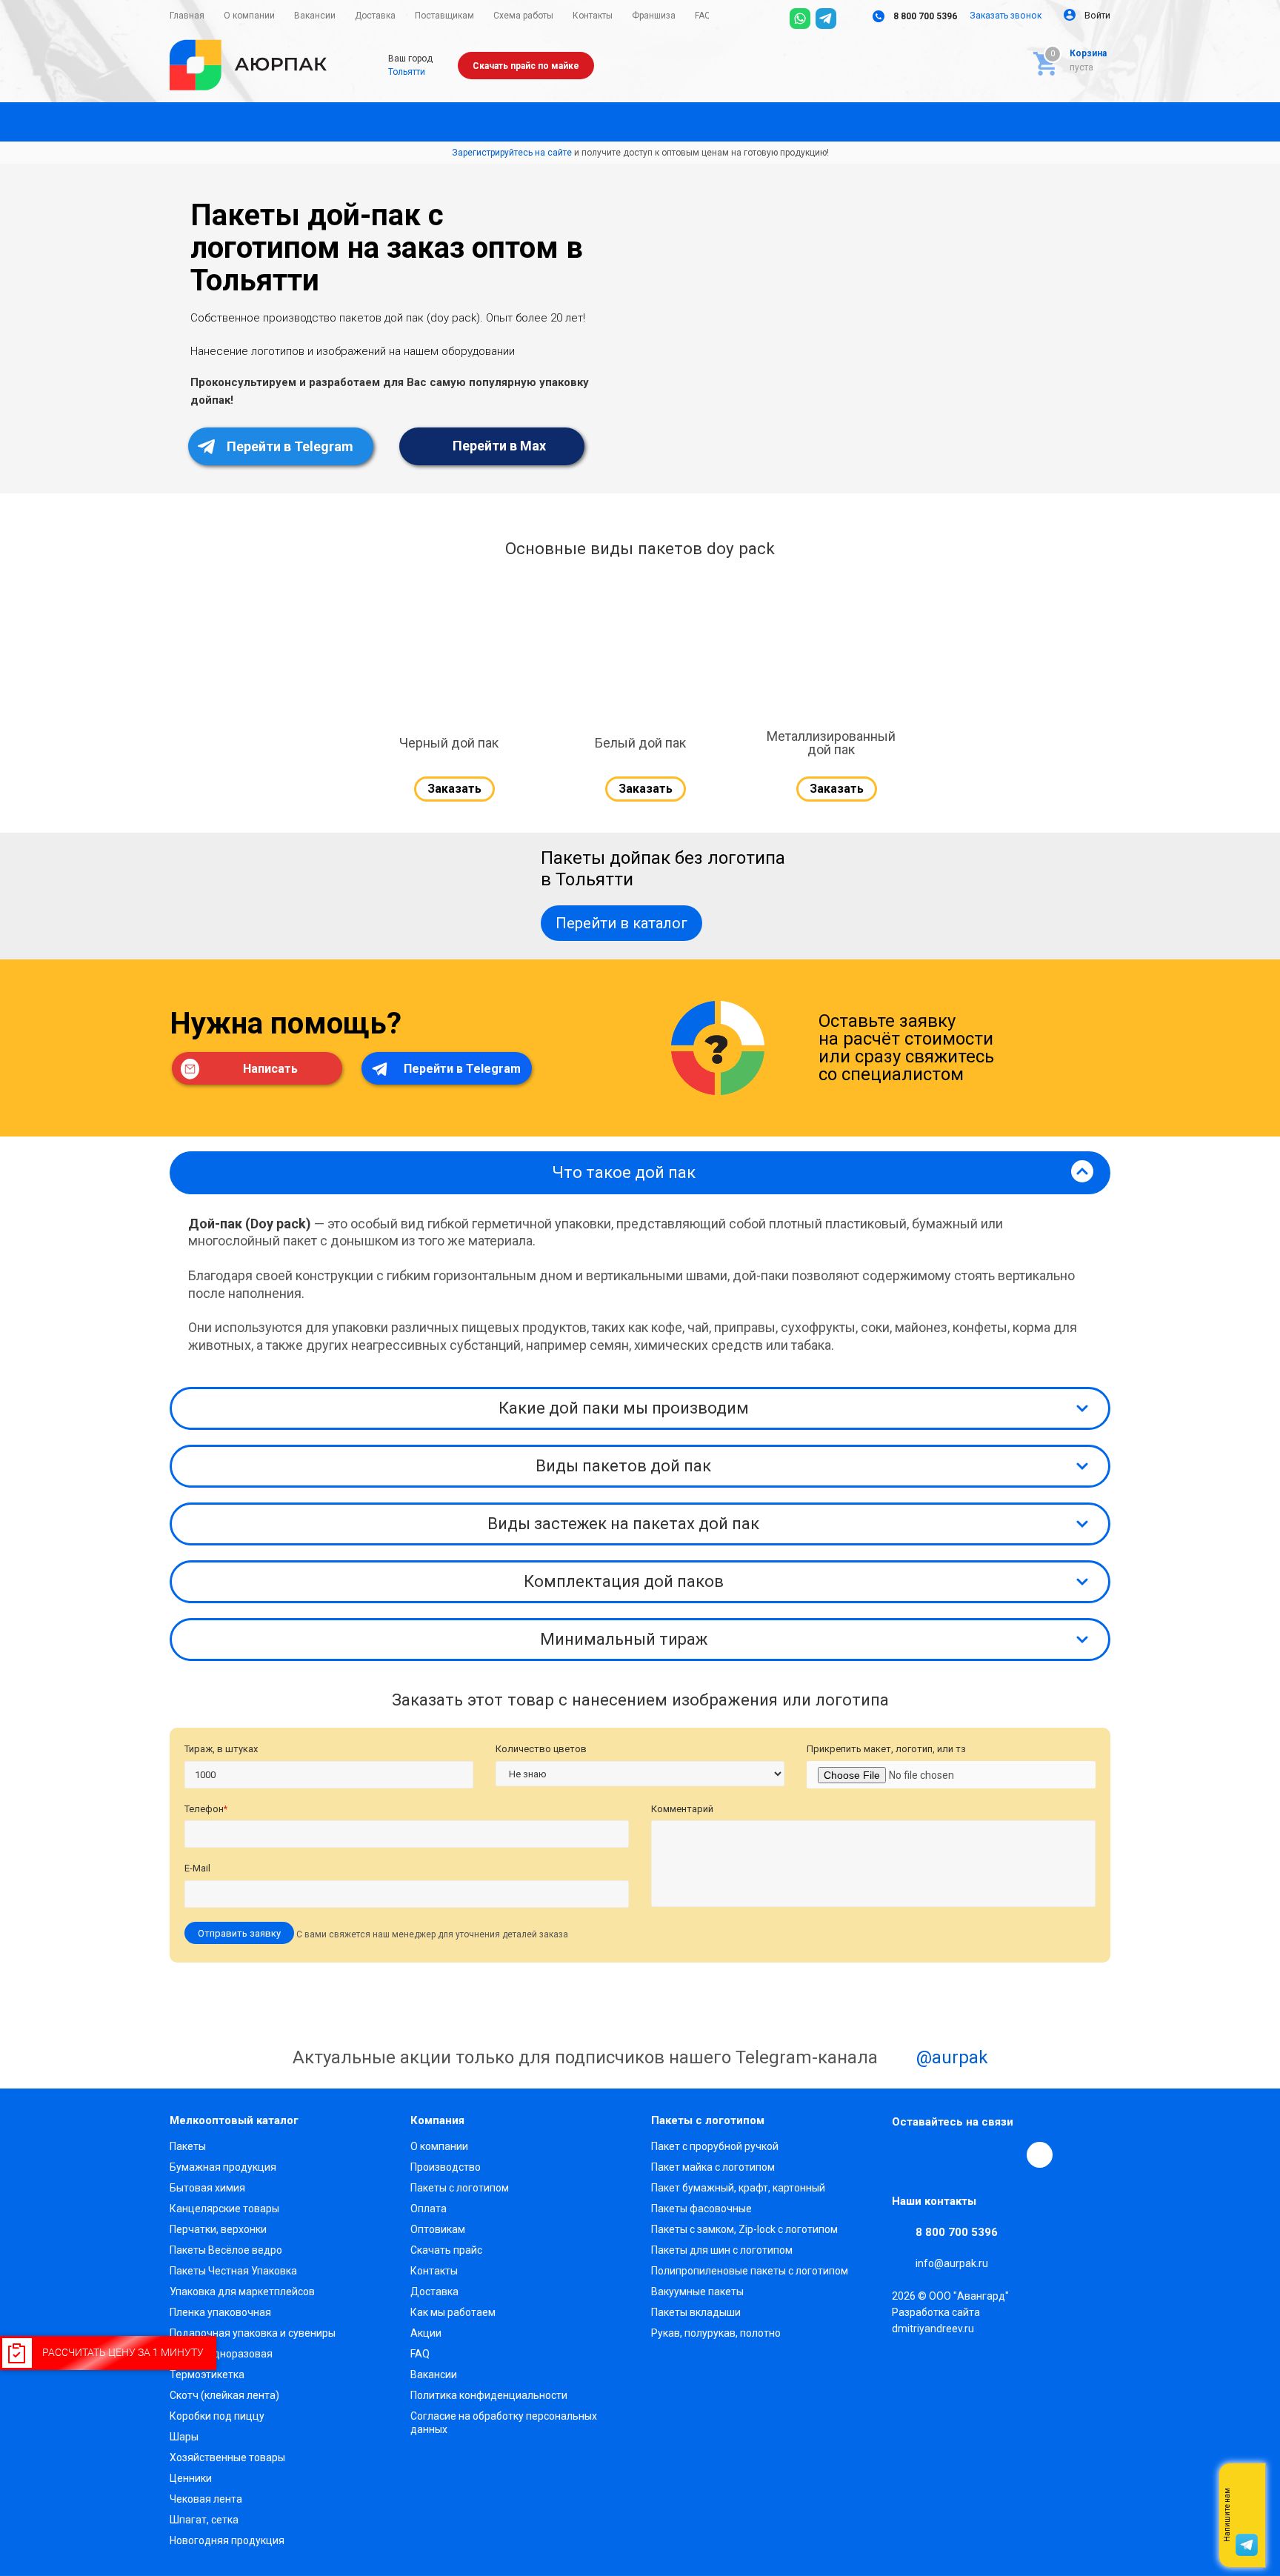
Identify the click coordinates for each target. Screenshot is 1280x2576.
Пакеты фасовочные (701, 2209)
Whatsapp (1247, 2515)
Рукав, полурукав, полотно (716, 2333)
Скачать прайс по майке (526, 66)
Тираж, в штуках (221, 1749)
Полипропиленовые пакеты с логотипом (750, 2271)
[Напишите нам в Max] (1247, 2486)
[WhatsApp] (800, 19)
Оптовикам (438, 2229)
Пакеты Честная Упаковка (233, 2271)
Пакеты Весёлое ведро (226, 2250)
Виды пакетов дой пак (623, 1466)
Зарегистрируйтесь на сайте (512, 153)
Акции (426, 2333)
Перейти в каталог (621, 923)
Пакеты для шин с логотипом (722, 2250)
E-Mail (197, 1868)
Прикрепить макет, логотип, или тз (886, 1749)
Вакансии (434, 2374)
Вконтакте (905, 2154)
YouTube (973, 2154)
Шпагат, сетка (204, 2520)
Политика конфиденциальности (489, 2395)
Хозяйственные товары (227, 2457)
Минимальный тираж (624, 1639)
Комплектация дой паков (624, 1581)
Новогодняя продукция (227, 2540)
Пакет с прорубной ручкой (715, 2146)
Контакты (434, 2271)
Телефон (206, 1809)
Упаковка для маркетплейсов (242, 2292)
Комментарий (682, 1809)
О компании (439, 2146)
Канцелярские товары (224, 2209)
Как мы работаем (453, 2312)
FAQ (420, 2354)
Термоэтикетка (207, 2374)
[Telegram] (826, 19)
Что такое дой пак (624, 1172)
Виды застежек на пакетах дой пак (623, 1524)
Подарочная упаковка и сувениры (253, 2333)
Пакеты (188, 2146)
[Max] (852, 19)
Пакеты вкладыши (696, 2312)
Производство (446, 2167)
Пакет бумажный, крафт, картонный (738, 2188)
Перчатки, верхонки (218, 2229)
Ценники (191, 2478)
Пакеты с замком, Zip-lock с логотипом (744, 2229)
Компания (437, 2120)
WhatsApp (1007, 2154)
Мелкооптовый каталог (234, 2120)
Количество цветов (541, 1749)
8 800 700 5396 (924, 16)
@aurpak (950, 2057)
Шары (184, 2437)
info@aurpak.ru (952, 2263)
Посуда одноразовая (221, 2354)
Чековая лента (206, 2499)
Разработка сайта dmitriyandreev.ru (936, 2320)
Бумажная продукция (223, 2167)
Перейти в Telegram (289, 446)
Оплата (429, 2209)
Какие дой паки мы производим (624, 1408)
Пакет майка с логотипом (713, 2167)
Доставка (434, 2292)
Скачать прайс (446, 2250)
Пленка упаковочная (220, 2312)
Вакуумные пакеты (697, 2292)
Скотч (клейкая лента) (224, 2395)
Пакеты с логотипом (460, 2188)
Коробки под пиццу (217, 2416)
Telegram (939, 2154)
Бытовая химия (207, 2188)
